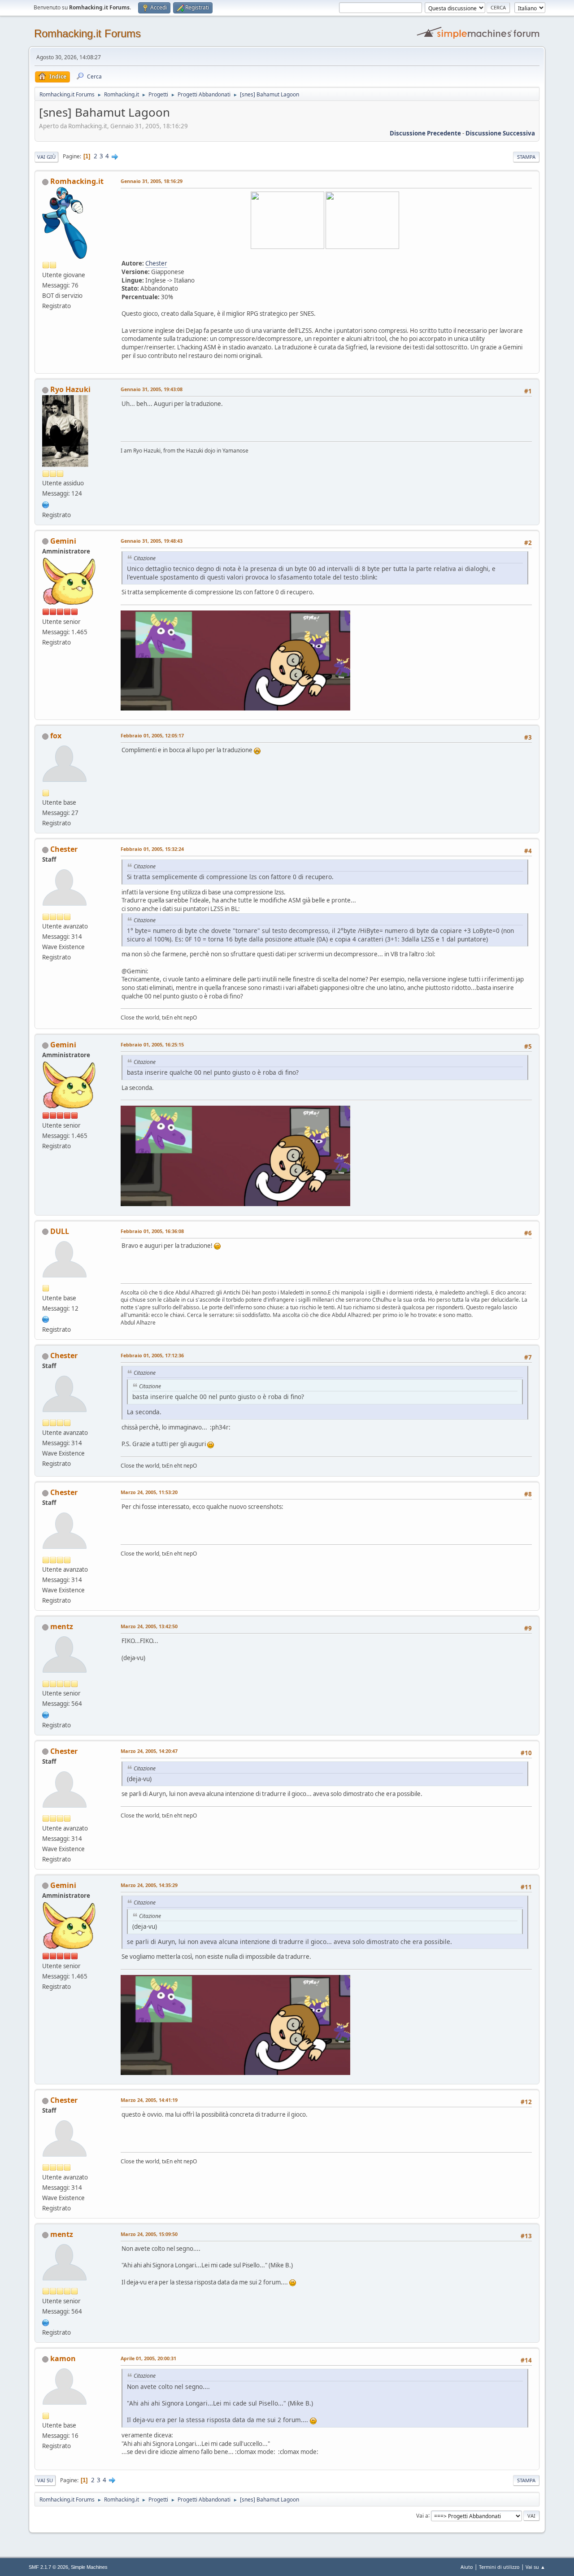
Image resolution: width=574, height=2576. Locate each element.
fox (56, 736)
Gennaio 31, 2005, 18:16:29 (152, 181)
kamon (63, 2358)
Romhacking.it (77, 181)
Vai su (45, 2480)
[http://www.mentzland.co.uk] (46, 1714)
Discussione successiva (500, 133)
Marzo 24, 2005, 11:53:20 (149, 1492)
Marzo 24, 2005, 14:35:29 (149, 1885)
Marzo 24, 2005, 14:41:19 (149, 2100)
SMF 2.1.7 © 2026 (48, 2567)
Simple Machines (89, 2567)
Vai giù (46, 157)
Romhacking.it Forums (87, 33)
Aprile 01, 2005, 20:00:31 (148, 2358)
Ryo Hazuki (70, 389)
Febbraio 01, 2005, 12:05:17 (152, 735)
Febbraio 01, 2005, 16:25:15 (152, 1044)
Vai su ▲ (535, 2567)
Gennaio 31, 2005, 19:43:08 (152, 389)
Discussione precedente (425, 133)
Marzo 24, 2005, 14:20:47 (149, 1751)
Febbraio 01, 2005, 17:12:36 (152, 1355)
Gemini (63, 541)
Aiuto (467, 2567)
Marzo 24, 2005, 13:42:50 (149, 1626)
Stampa (526, 157)
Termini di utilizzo (499, 2567)
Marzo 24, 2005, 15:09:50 (149, 2234)
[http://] (46, 1319)
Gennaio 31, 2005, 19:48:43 (152, 541)
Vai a (422, 2515)
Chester (156, 263)
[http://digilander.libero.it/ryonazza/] (46, 504)
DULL (60, 1231)
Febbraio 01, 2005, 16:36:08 (152, 1231)
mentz (62, 1626)
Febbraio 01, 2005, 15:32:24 (152, 849)
